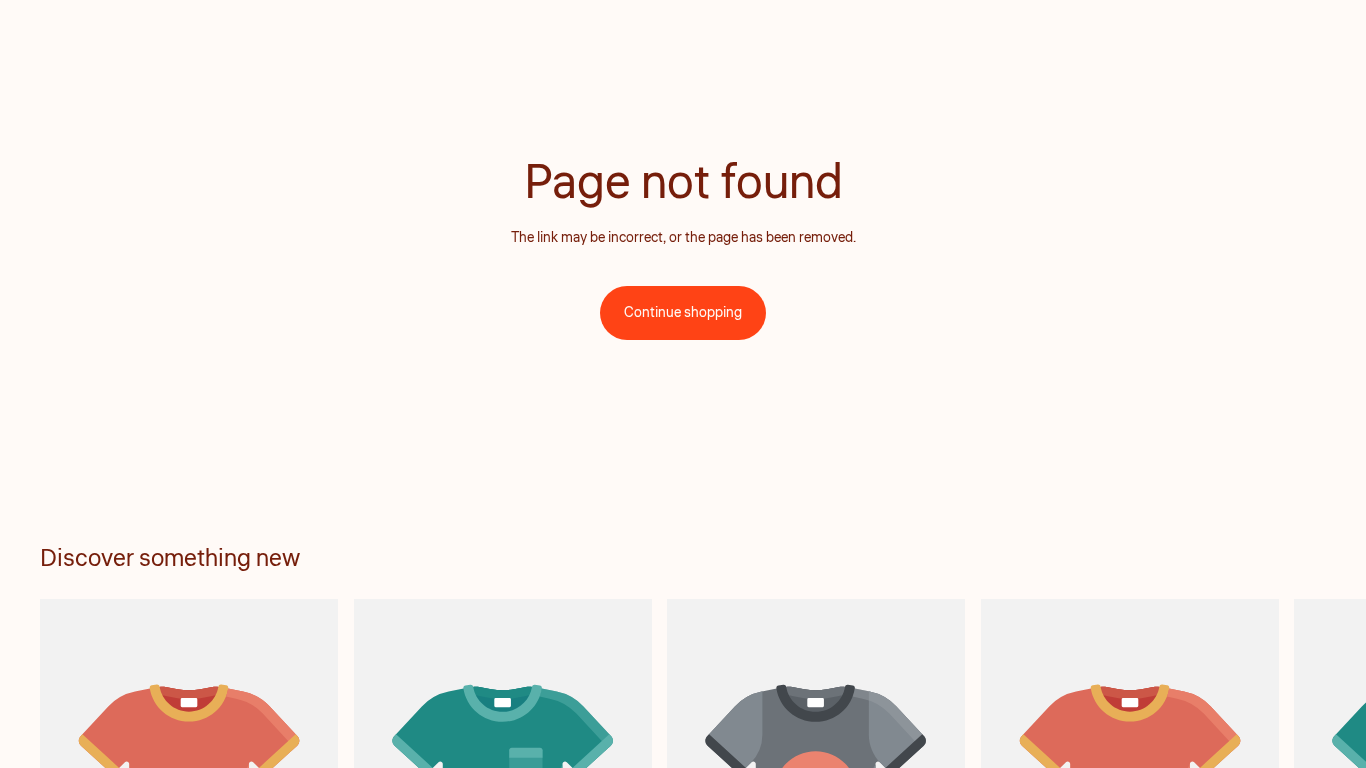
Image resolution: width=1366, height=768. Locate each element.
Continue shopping (683, 313)
